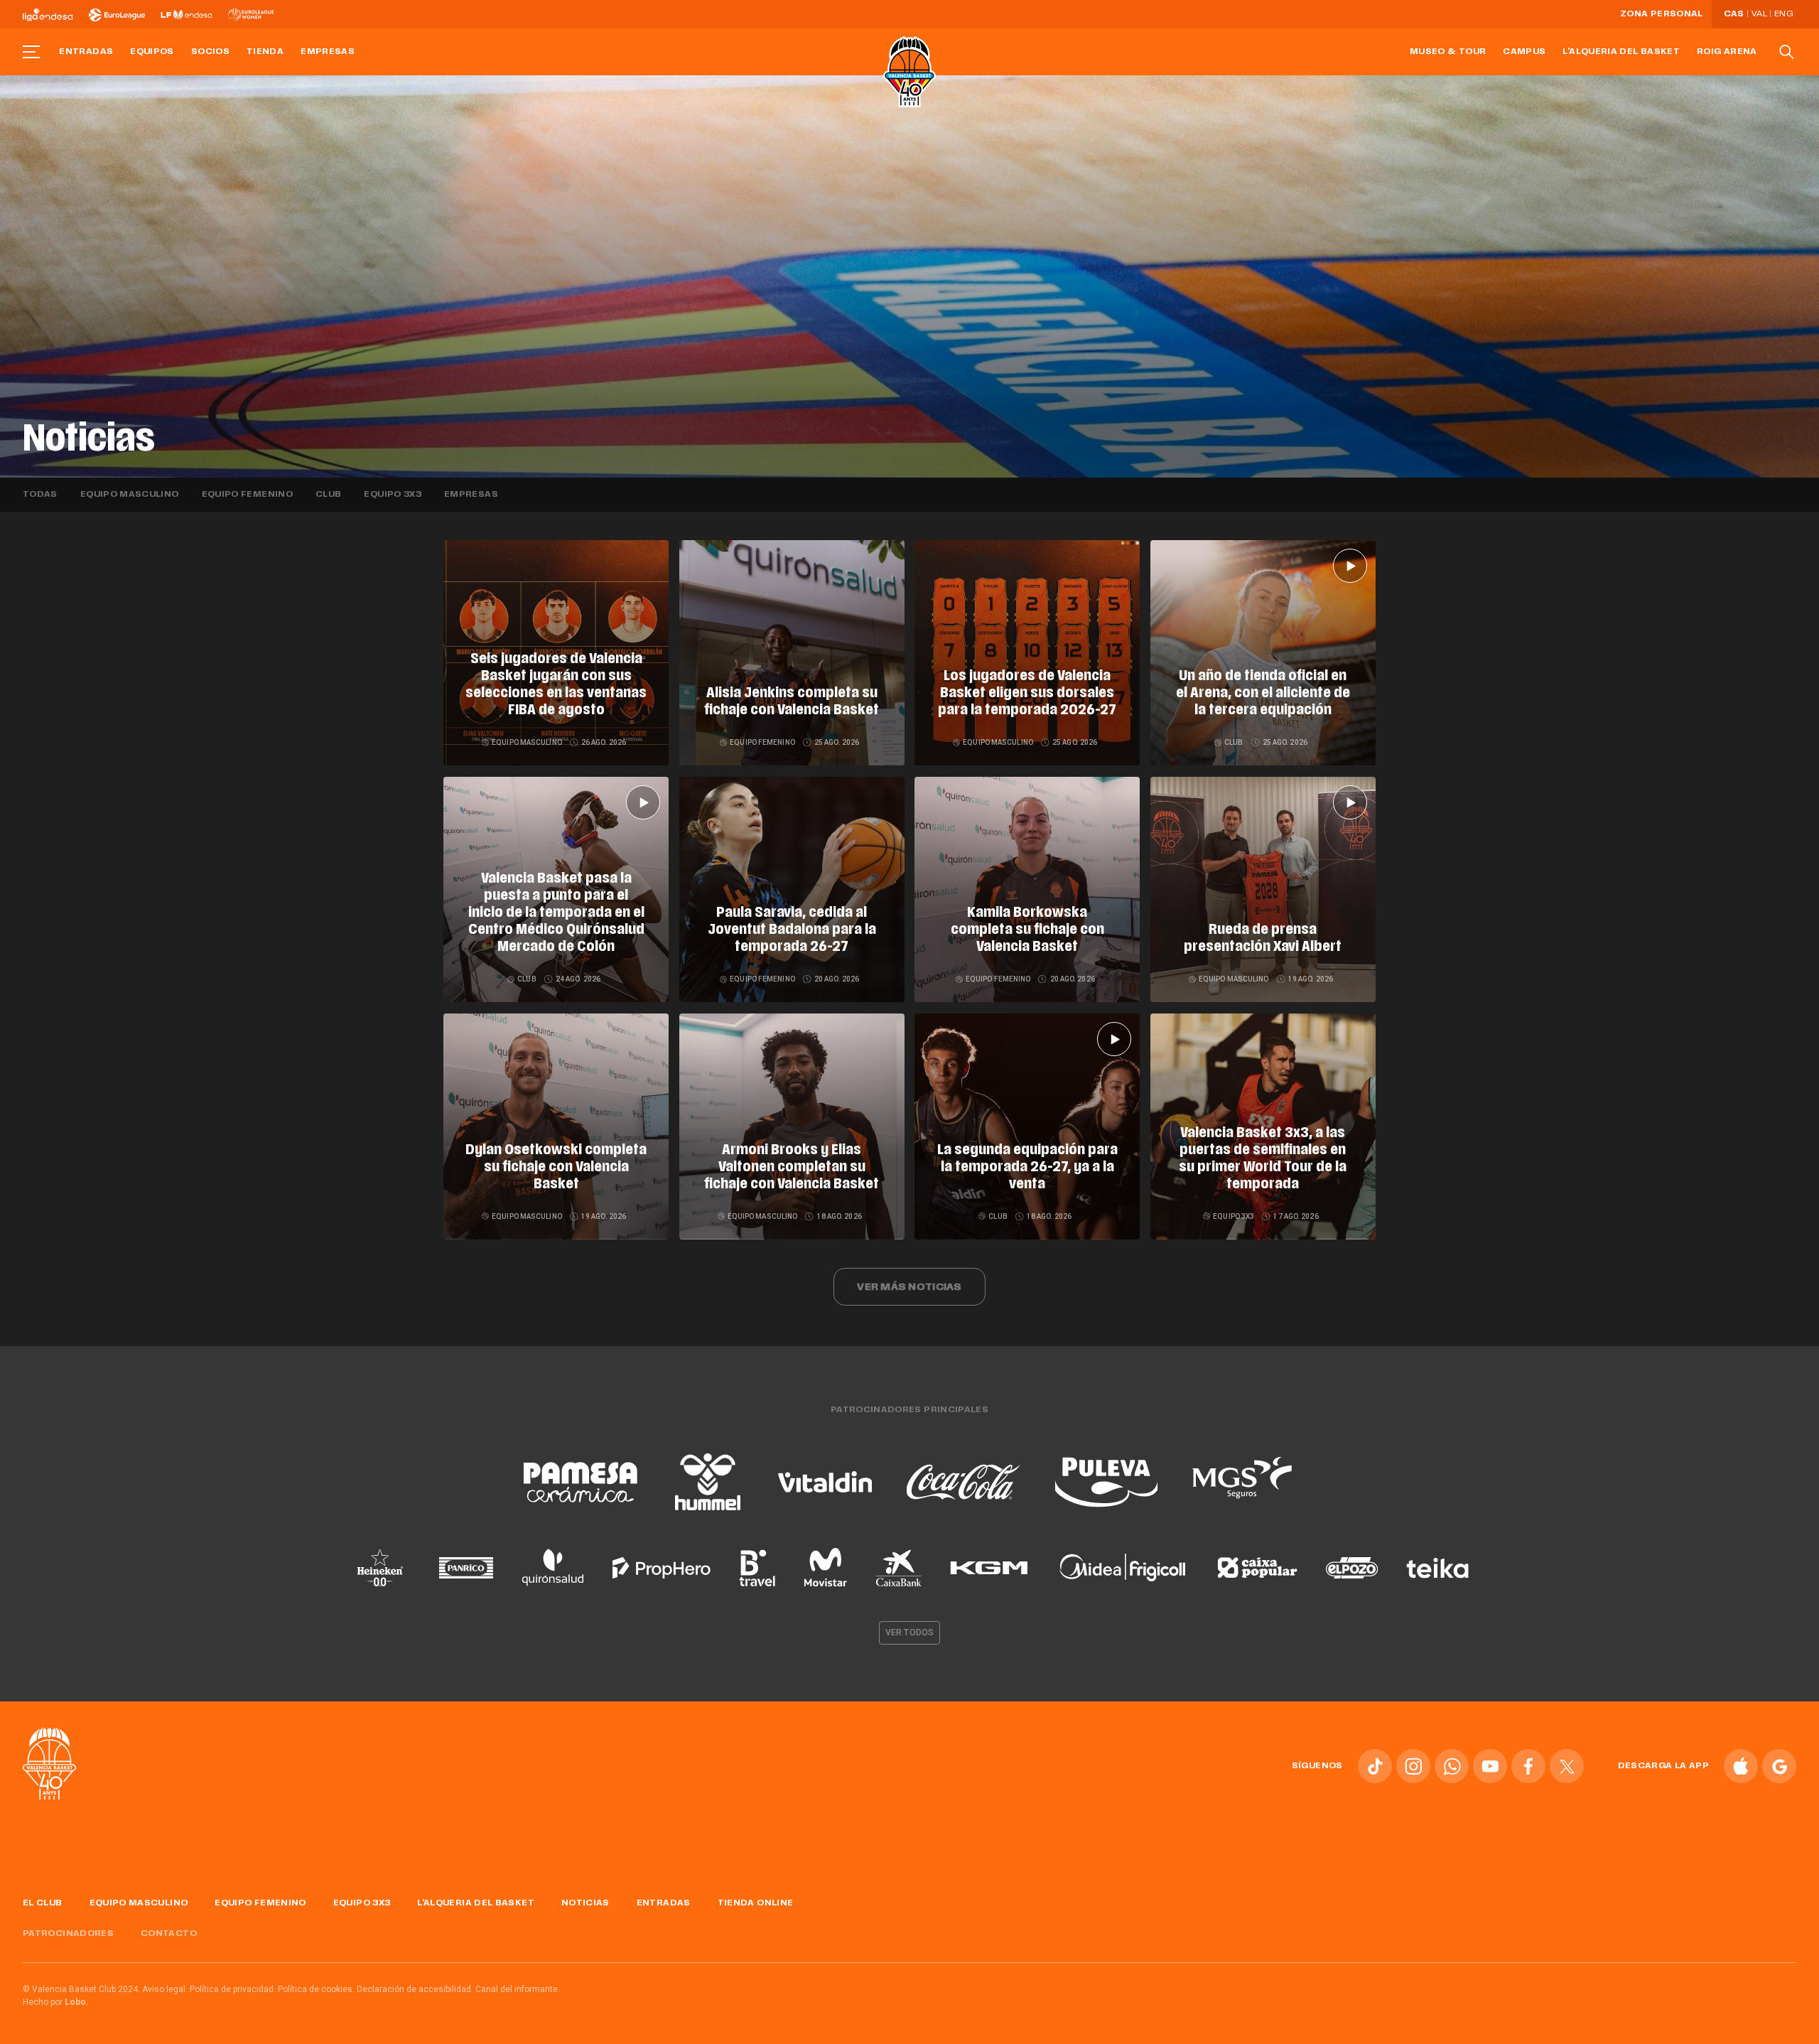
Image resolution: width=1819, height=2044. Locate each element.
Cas (1734, 14)
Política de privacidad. (233, 1989)
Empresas (328, 52)
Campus (1524, 52)
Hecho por (56, 2002)
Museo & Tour (1448, 52)
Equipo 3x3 (393, 495)
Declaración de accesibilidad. (415, 1989)
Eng (1783, 14)
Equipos (152, 52)
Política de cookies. (316, 1989)
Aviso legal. (165, 1989)
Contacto (169, 1934)
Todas (40, 495)
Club (328, 495)
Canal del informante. (518, 1989)
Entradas (86, 52)
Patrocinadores (68, 1934)
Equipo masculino (130, 495)
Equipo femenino (247, 495)
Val (1759, 14)
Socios (210, 52)
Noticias (585, 1903)
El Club (43, 1903)
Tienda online (756, 1903)
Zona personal (1662, 14)
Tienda (265, 52)
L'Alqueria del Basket (1621, 52)
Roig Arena (1727, 52)
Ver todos (909, 1632)
